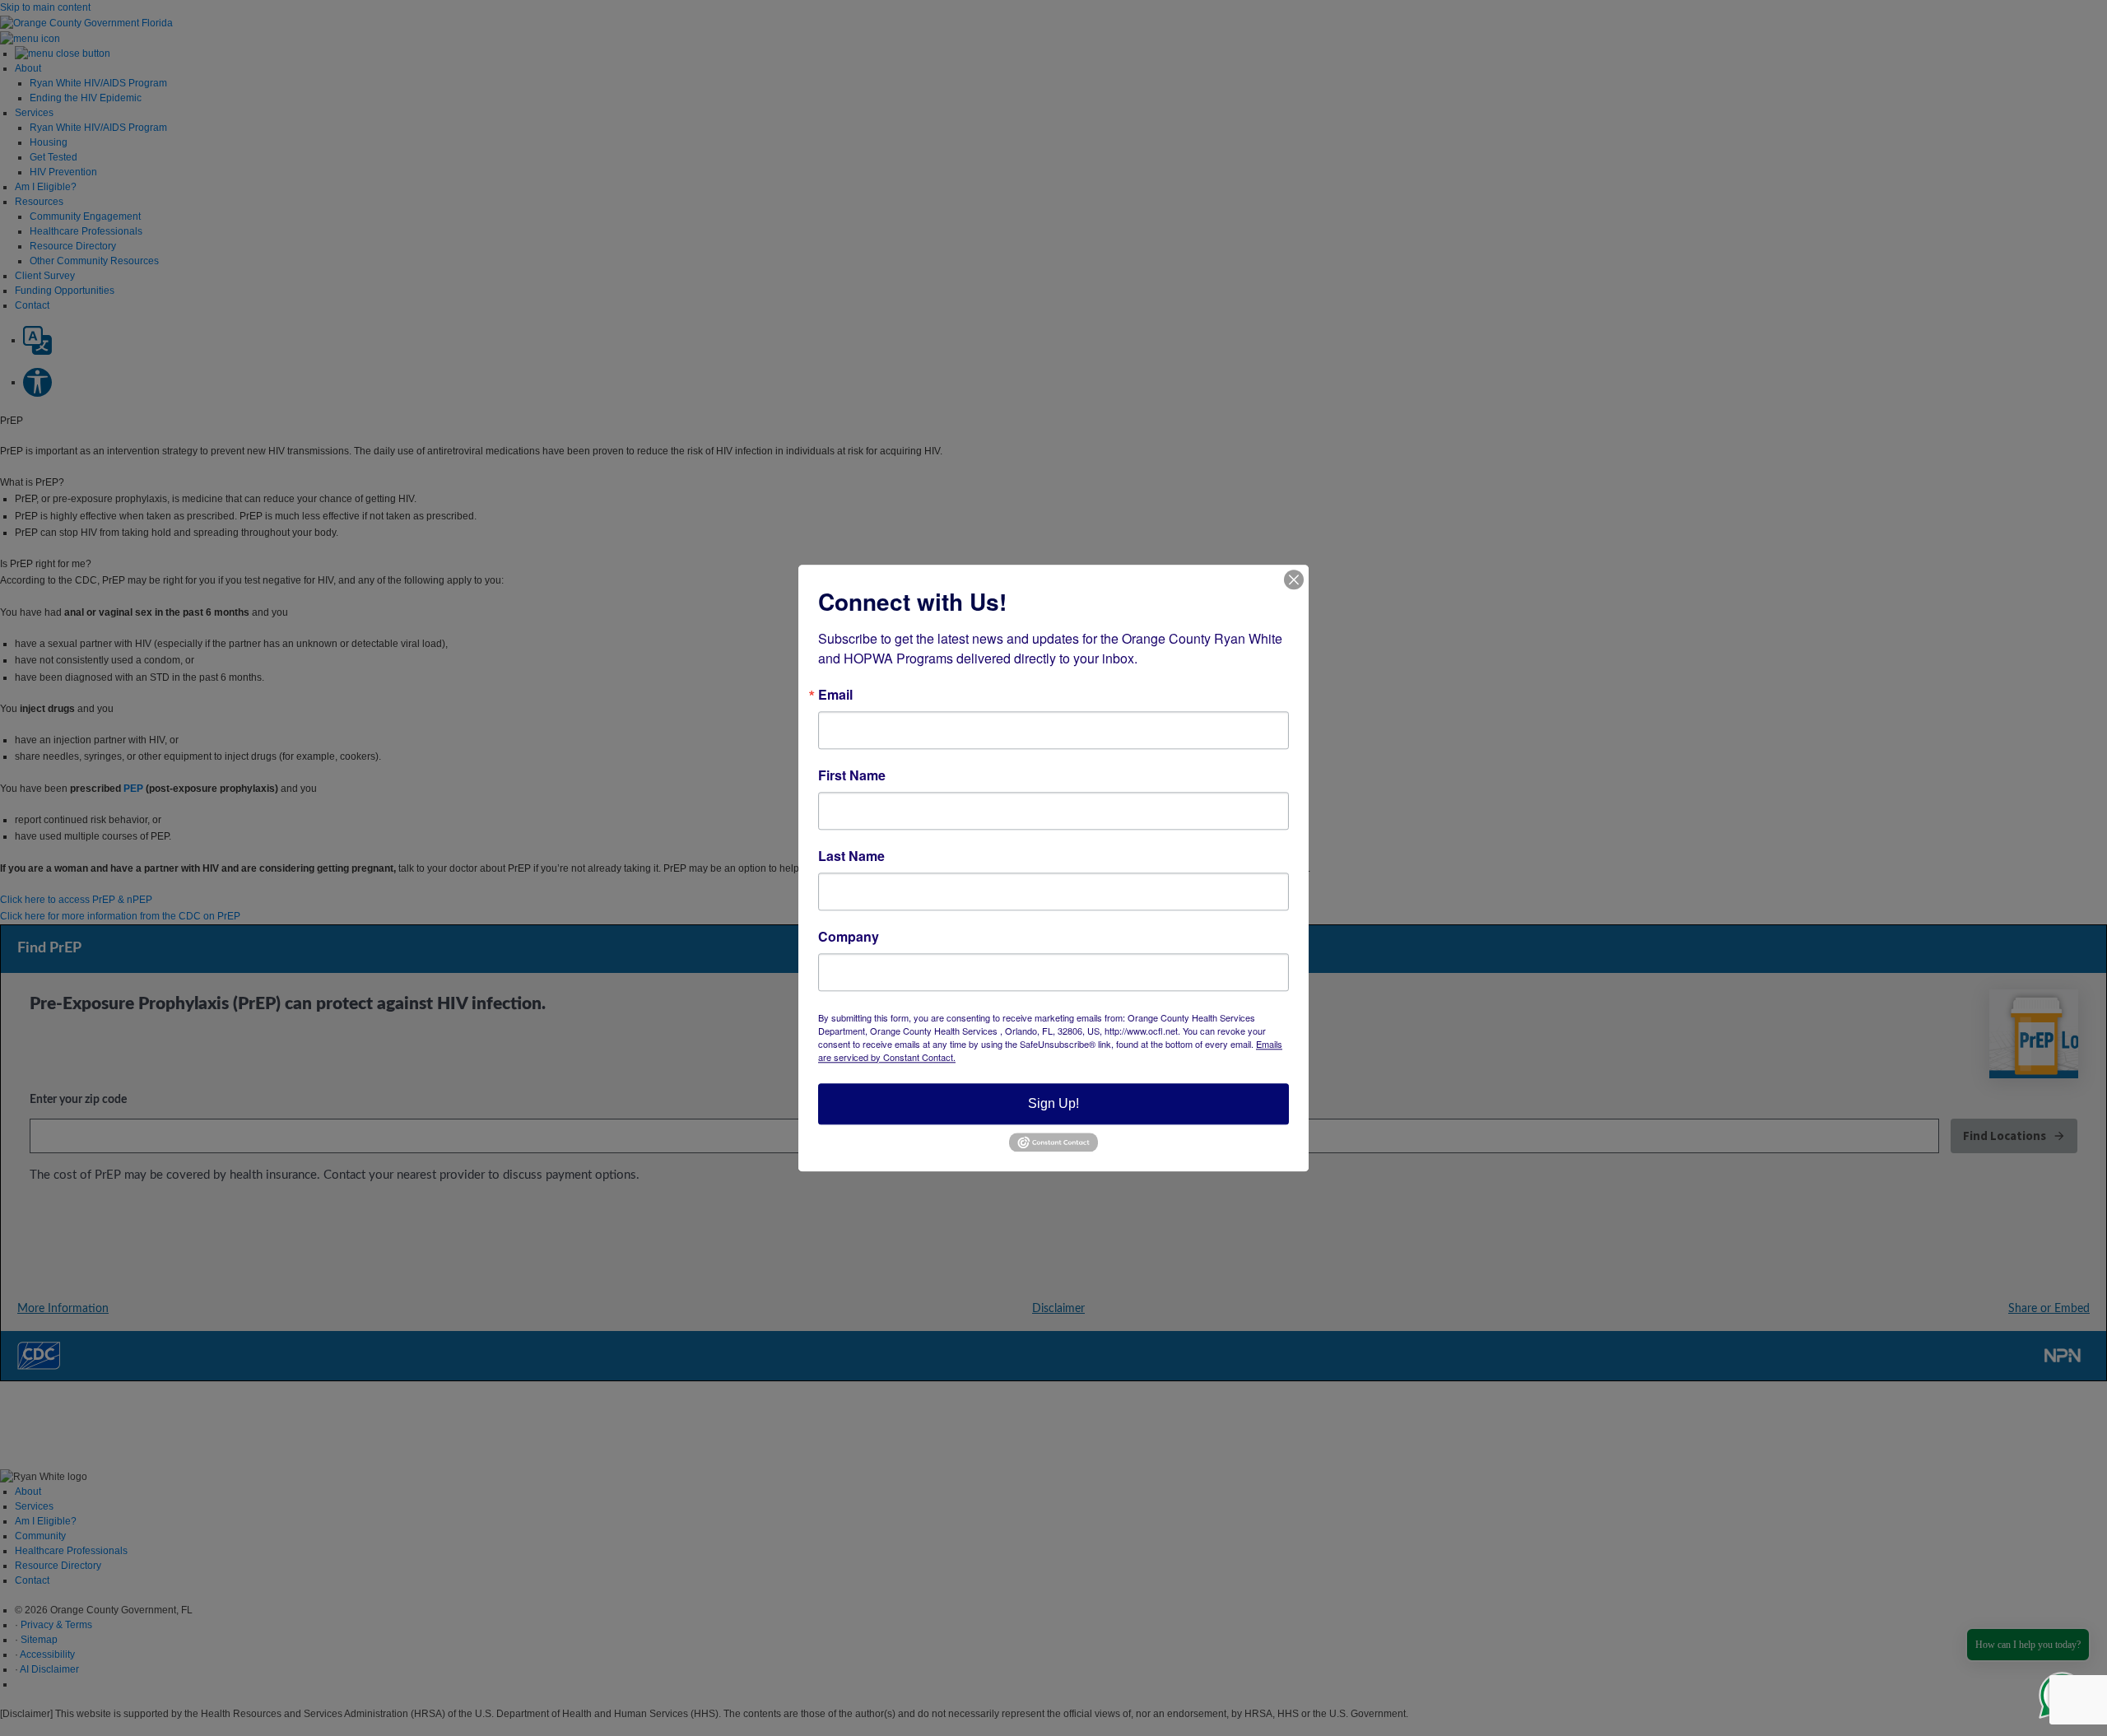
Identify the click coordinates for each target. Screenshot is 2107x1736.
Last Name (851, 856)
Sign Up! (1053, 1103)
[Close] (1294, 579)
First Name (852, 775)
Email (835, 695)
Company (849, 937)
